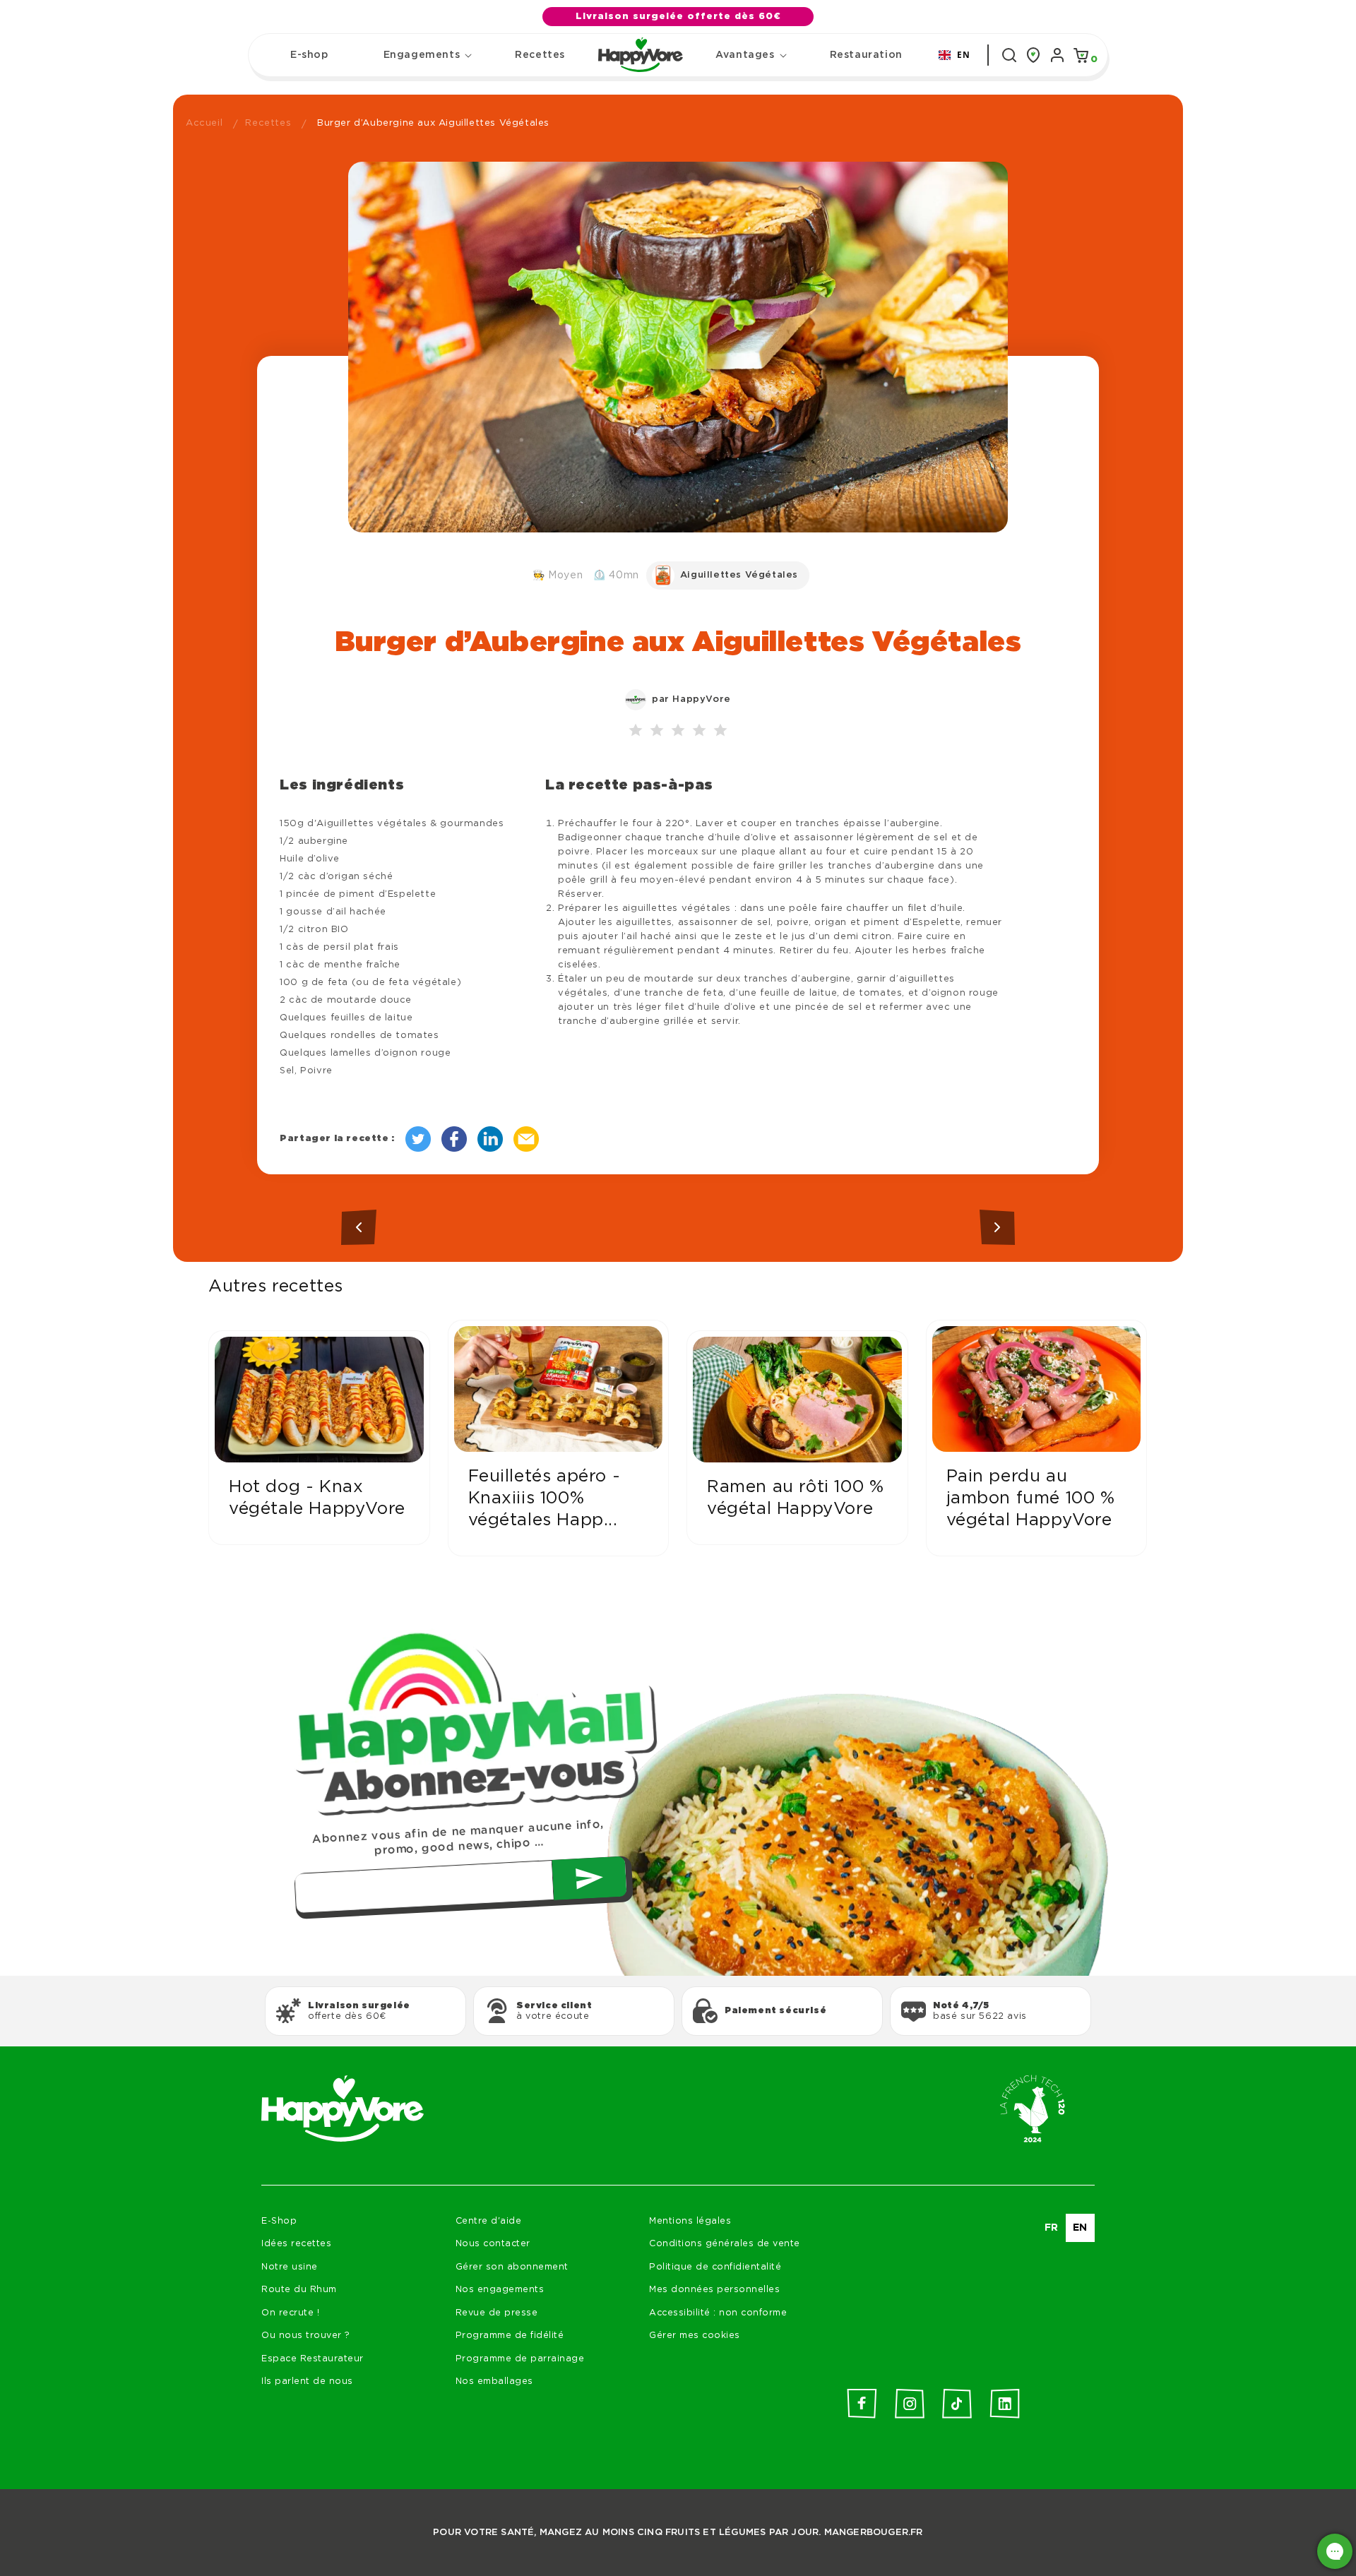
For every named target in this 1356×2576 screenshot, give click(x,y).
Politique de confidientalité (715, 2267)
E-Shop (279, 2221)
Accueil (204, 123)
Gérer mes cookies (695, 2336)
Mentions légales (690, 2221)
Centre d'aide (489, 2221)
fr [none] (1052, 2228)
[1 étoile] (636, 731)
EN (963, 54)
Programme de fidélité (510, 2336)
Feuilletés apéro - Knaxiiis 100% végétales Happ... (545, 1498)
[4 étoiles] (699, 731)
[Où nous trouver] (1033, 55)
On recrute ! (290, 2313)
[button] (422, 55)
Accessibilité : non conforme (718, 2313)
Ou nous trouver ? (306, 2336)
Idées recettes (296, 2244)
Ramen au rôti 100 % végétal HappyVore (795, 1498)
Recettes (268, 123)
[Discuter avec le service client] (1335, 2551)
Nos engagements (500, 2290)
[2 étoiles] (657, 731)
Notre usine (290, 2267)
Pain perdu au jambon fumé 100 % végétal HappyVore (1031, 1498)
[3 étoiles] (678, 731)
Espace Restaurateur (313, 2359)
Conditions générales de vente (725, 2244)
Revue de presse (497, 2313)
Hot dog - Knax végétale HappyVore (317, 1498)
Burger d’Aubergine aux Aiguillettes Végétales (433, 123)
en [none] (1080, 2228)
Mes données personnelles (714, 2290)
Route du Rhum (299, 2290)
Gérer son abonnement (512, 2267)
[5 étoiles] (720, 731)
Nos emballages (494, 2381)
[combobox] (954, 55)
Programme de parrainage (520, 2359)
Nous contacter (493, 2244)
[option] (1052, 2228)
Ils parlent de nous (307, 2381)
